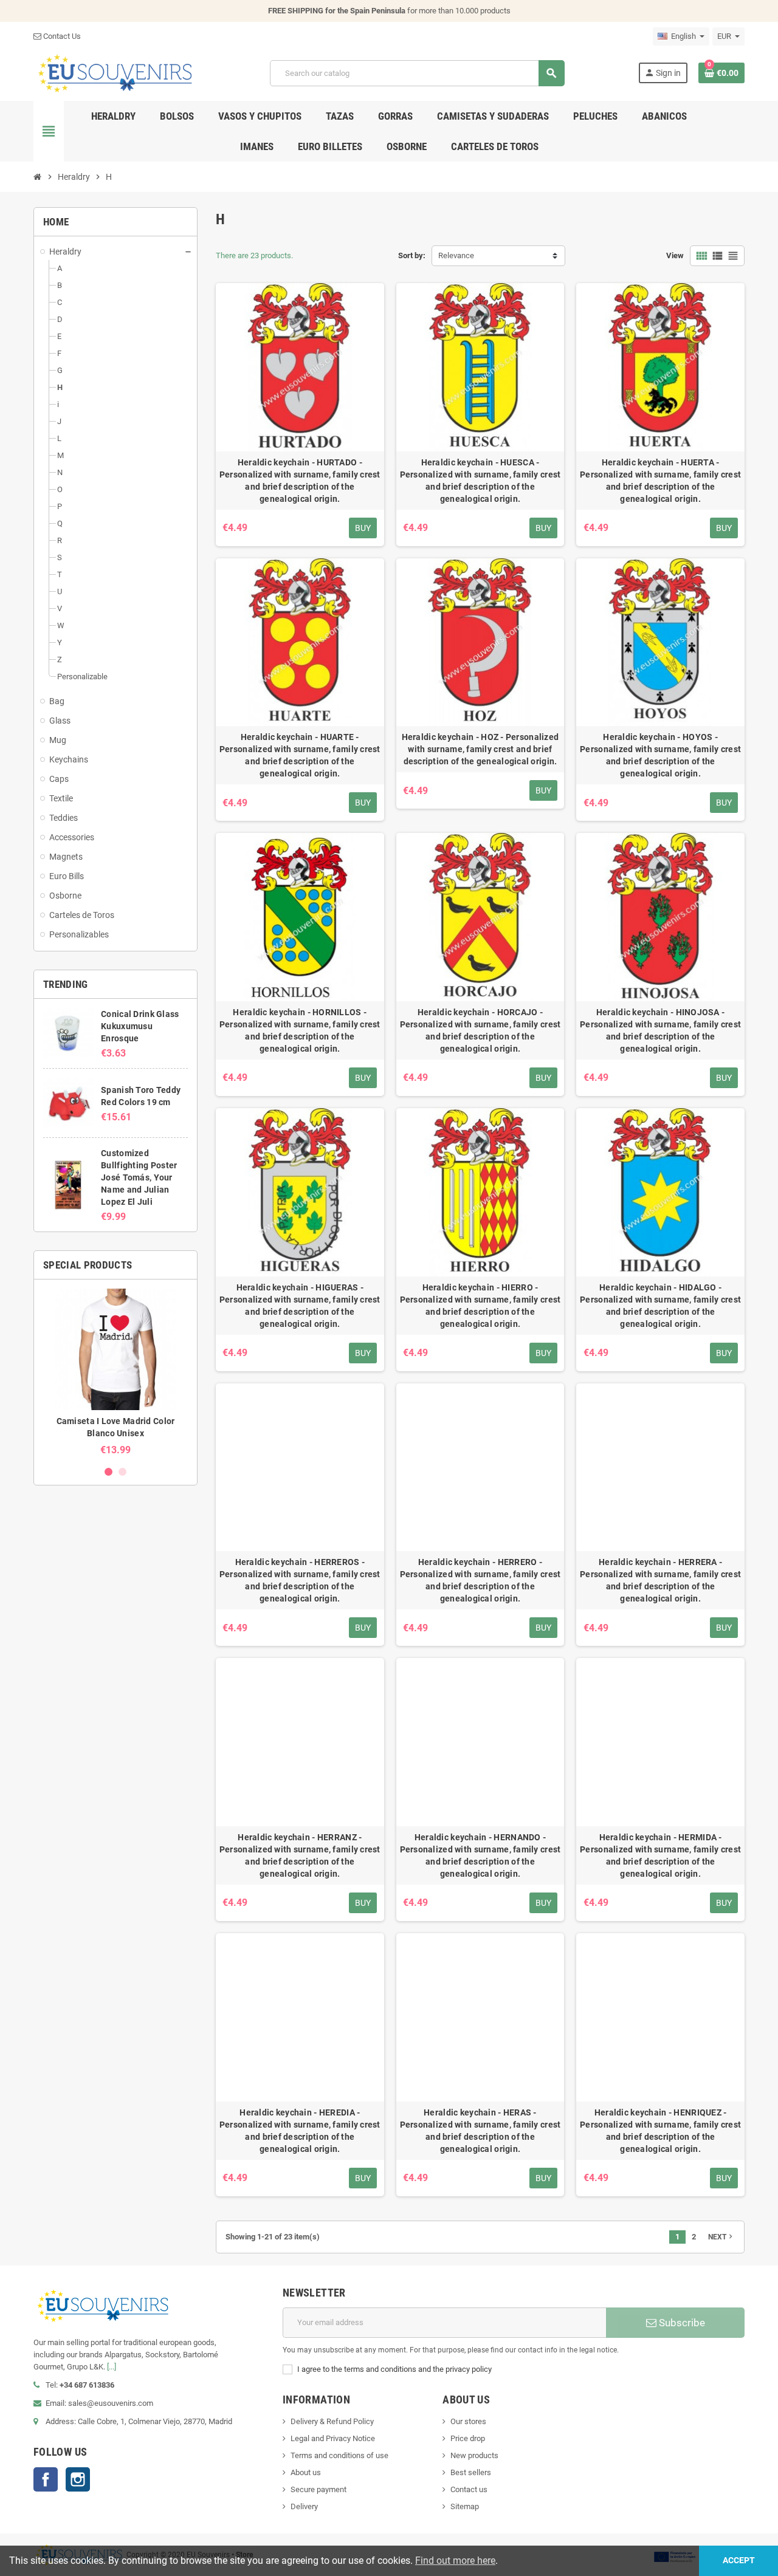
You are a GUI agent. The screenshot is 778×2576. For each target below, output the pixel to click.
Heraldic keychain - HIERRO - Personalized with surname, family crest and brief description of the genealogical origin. (480, 1306)
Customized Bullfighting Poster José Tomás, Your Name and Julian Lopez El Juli (139, 1177)
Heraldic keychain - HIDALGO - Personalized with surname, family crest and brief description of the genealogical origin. (660, 1306)
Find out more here (455, 2561)
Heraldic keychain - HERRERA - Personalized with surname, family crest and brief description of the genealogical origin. (660, 1580)
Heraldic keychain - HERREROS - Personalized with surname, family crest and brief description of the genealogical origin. (300, 1580)
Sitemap (465, 2506)
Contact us (469, 2489)
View (675, 255)
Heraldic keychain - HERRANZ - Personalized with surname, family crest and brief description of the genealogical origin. (300, 1855)
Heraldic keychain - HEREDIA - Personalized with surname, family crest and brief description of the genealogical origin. (300, 2131)
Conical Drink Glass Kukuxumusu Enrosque (140, 1026)
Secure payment (318, 2489)
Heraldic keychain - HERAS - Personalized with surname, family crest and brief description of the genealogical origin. (480, 2131)
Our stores (468, 2421)
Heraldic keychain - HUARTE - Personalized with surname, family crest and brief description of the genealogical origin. (300, 755)
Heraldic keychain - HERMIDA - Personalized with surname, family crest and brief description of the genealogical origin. (660, 1855)
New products (474, 2455)
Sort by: (412, 255)
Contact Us (61, 36)
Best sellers (471, 2472)
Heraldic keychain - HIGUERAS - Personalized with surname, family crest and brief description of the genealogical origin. (300, 1306)
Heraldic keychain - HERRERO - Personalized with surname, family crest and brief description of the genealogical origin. (480, 1580)
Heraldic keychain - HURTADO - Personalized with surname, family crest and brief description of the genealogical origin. (300, 481)
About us (306, 2472)
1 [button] (108, 1472)
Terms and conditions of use (339, 2455)
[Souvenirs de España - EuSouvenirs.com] (115, 73)
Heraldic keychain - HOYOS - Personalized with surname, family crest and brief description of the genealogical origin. (660, 755)
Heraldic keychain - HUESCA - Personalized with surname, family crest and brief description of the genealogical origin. (480, 481)
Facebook (46, 2479)
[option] (115, 1372)
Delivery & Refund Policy (332, 2421)
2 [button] (122, 1472)
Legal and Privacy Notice (333, 2438)
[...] (112, 2367)
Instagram (78, 2479)
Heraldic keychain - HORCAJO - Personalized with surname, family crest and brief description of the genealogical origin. (480, 1030)
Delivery (304, 2506)
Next (721, 2236)
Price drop (468, 2438)
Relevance (456, 255)
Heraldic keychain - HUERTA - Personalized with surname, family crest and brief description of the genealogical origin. (660, 481)
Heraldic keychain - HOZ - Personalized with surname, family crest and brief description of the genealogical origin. (480, 749)
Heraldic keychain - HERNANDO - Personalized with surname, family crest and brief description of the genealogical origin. (480, 1855)
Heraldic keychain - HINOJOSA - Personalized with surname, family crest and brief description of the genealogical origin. (660, 1030)
